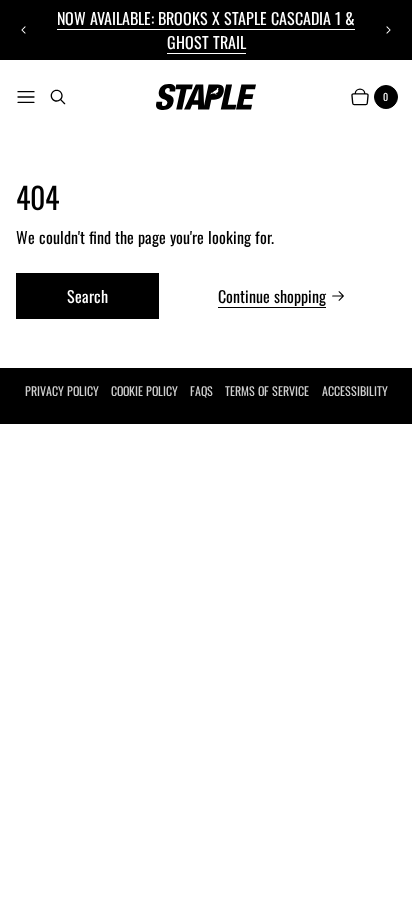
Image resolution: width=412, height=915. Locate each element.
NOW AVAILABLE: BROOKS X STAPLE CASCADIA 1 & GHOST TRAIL (206, 30)
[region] (206, 30)
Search (87, 296)
